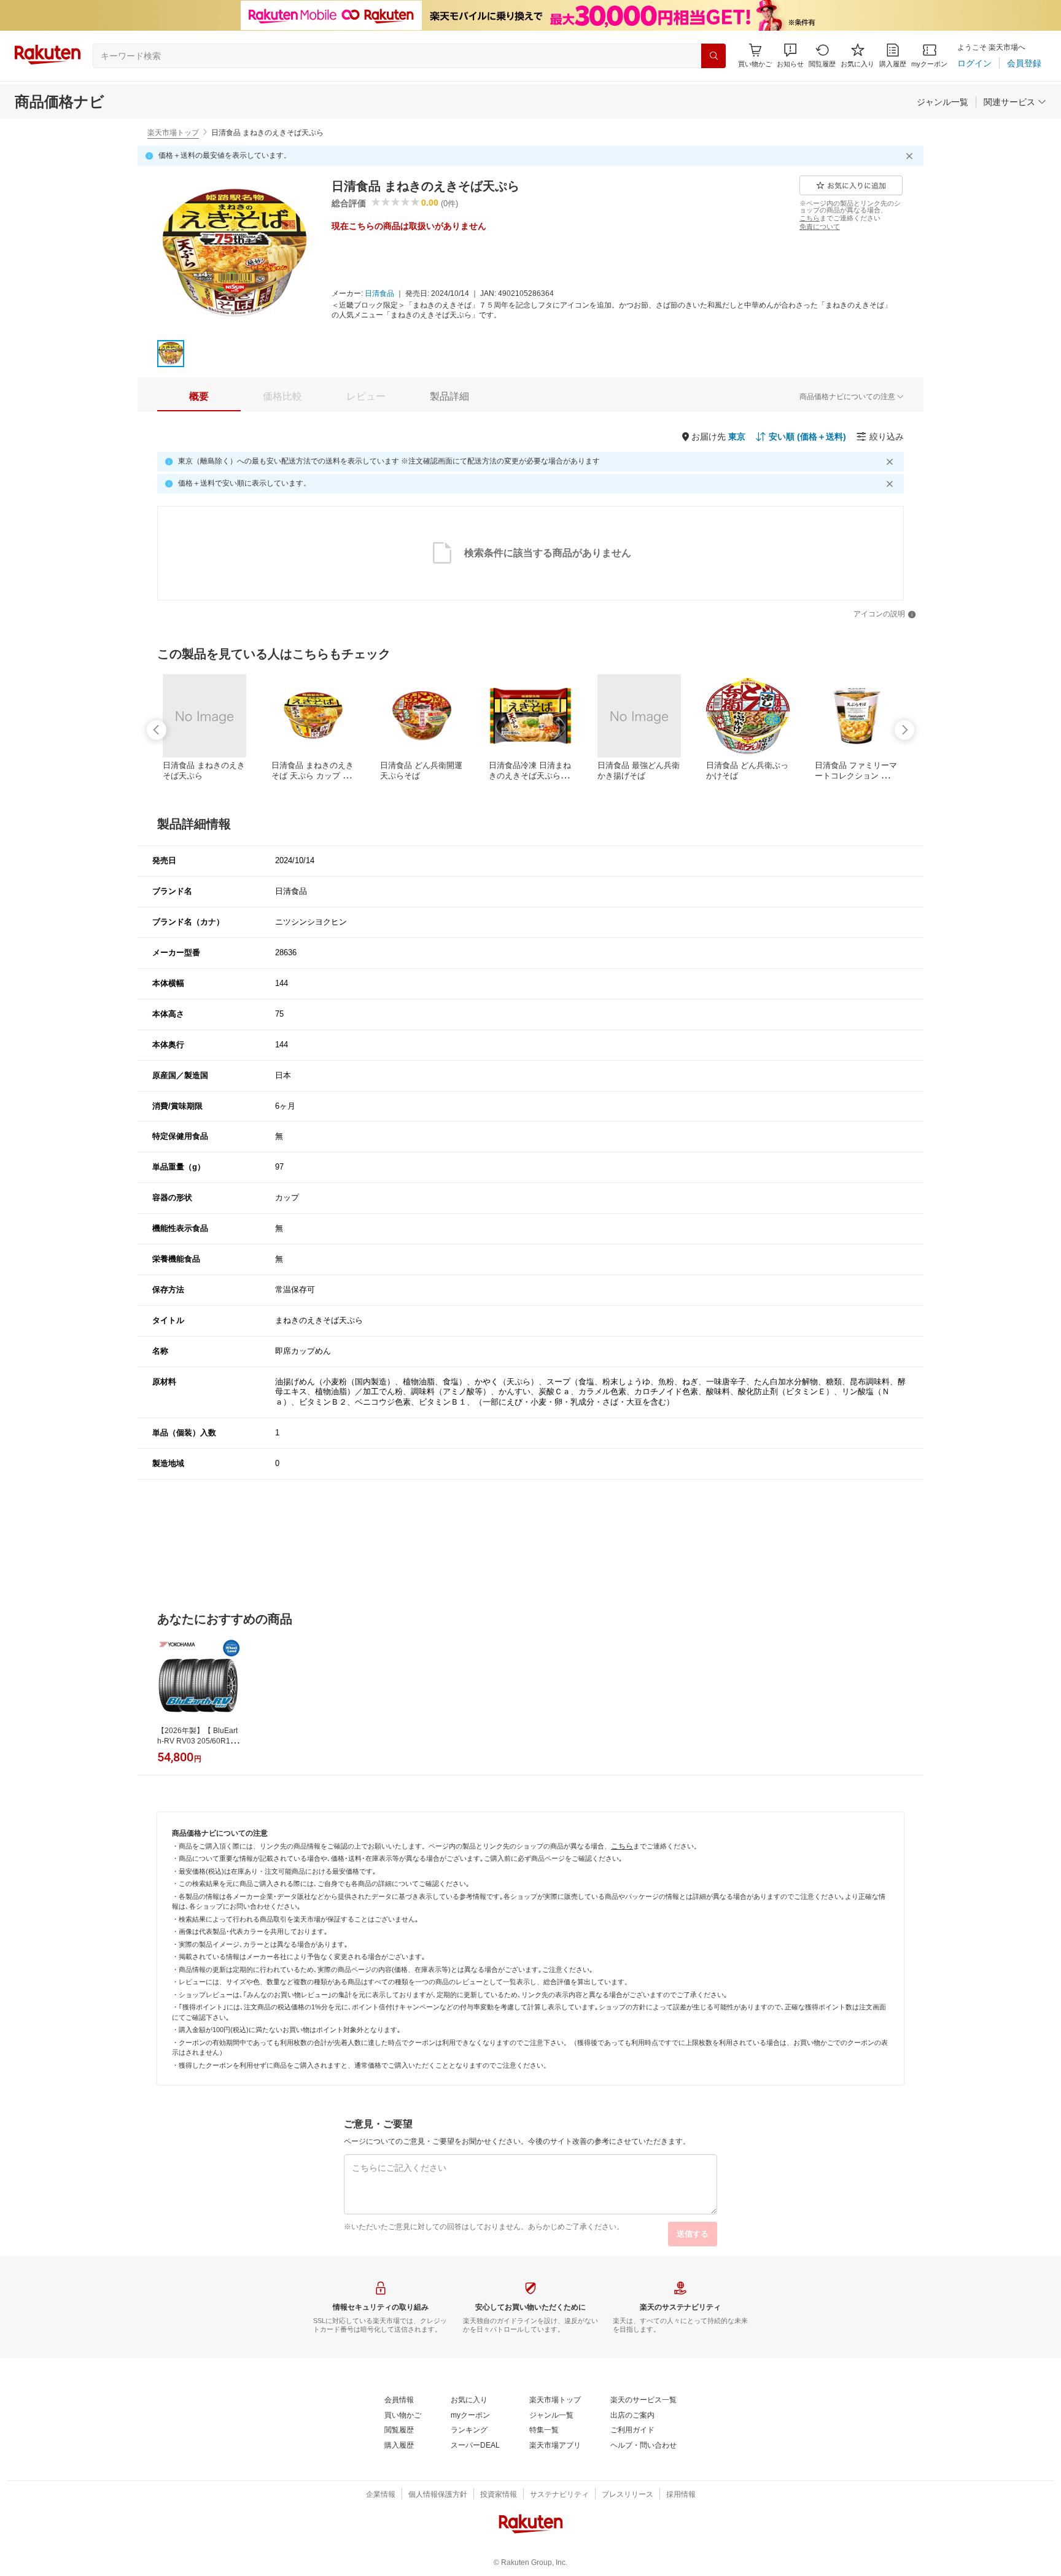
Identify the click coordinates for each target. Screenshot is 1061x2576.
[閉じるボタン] (911, 156)
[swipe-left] (157, 730)
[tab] (199, 397)
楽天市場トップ (173, 133)
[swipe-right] (904, 730)
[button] (790, 56)
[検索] (713, 56)
